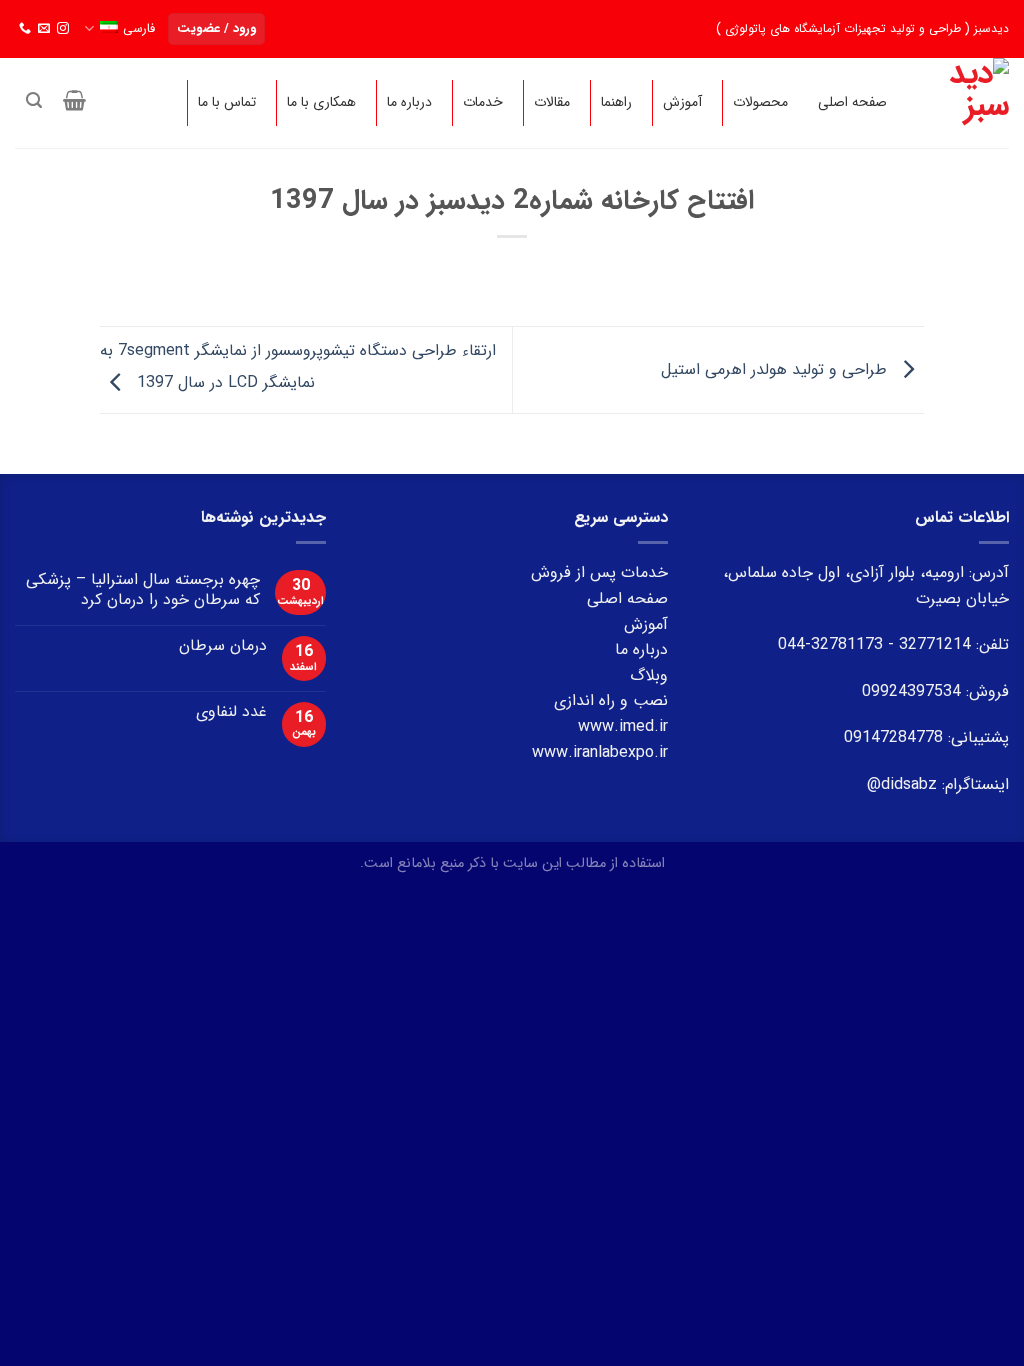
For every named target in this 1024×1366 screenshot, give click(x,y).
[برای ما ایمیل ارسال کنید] (44, 29)
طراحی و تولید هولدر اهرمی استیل (776, 369)
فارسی (139, 29)
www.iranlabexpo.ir (600, 752)
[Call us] (25, 29)
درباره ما (641, 649)
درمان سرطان (223, 645)
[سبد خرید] (75, 100)
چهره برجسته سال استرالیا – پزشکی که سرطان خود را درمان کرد (143, 589)
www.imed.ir (623, 726)
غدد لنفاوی (231, 711)
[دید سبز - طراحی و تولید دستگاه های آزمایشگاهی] (968, 103)
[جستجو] (34, 100)
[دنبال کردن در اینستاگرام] (63, 29)
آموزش (646, 624)
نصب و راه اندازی (611, 700)
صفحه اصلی (627, 598)
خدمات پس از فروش (599, 572)
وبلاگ (649, 675)
